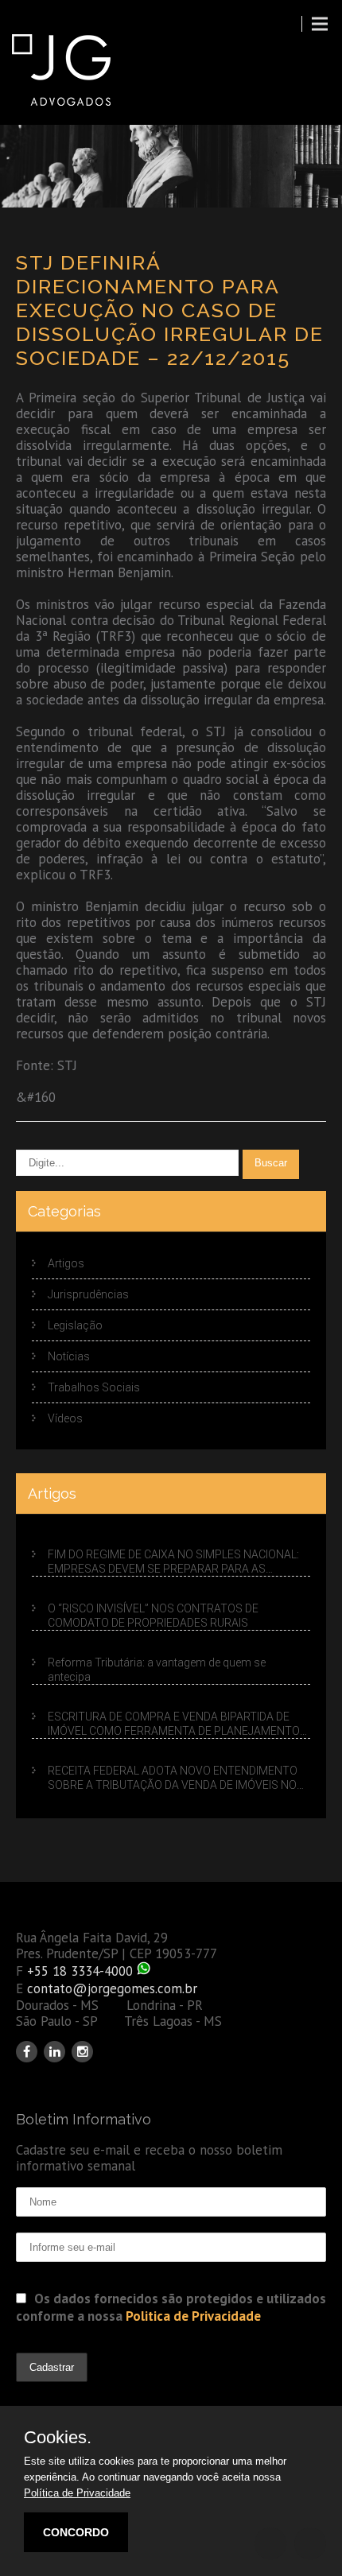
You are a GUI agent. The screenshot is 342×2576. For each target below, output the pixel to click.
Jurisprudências (88, 1294)
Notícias (69, 1356)
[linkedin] (54, 2052)
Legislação (75, 1325)
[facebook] (27, 2052)
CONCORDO (76, 2532)
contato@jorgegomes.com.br (112, 1988)
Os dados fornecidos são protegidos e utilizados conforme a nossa (171, 2307)
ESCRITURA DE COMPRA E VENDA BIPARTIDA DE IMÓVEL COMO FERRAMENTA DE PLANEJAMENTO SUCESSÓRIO (174, 1724)
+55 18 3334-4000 (80, 1971)
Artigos (66, 1263)
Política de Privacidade (77, 2493)
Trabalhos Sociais (94, 1387)
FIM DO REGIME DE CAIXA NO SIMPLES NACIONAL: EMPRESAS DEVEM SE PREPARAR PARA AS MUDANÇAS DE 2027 (173, 1562)
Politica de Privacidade (193, 2316)
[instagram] (82, 2052)
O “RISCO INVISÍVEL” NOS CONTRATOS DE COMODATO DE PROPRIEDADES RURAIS (153, 1616)
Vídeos (65, 1418)
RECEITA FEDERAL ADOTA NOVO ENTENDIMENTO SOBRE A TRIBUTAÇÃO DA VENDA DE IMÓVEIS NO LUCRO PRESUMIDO (173, 1778)
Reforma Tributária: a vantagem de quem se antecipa (157, 1670)
